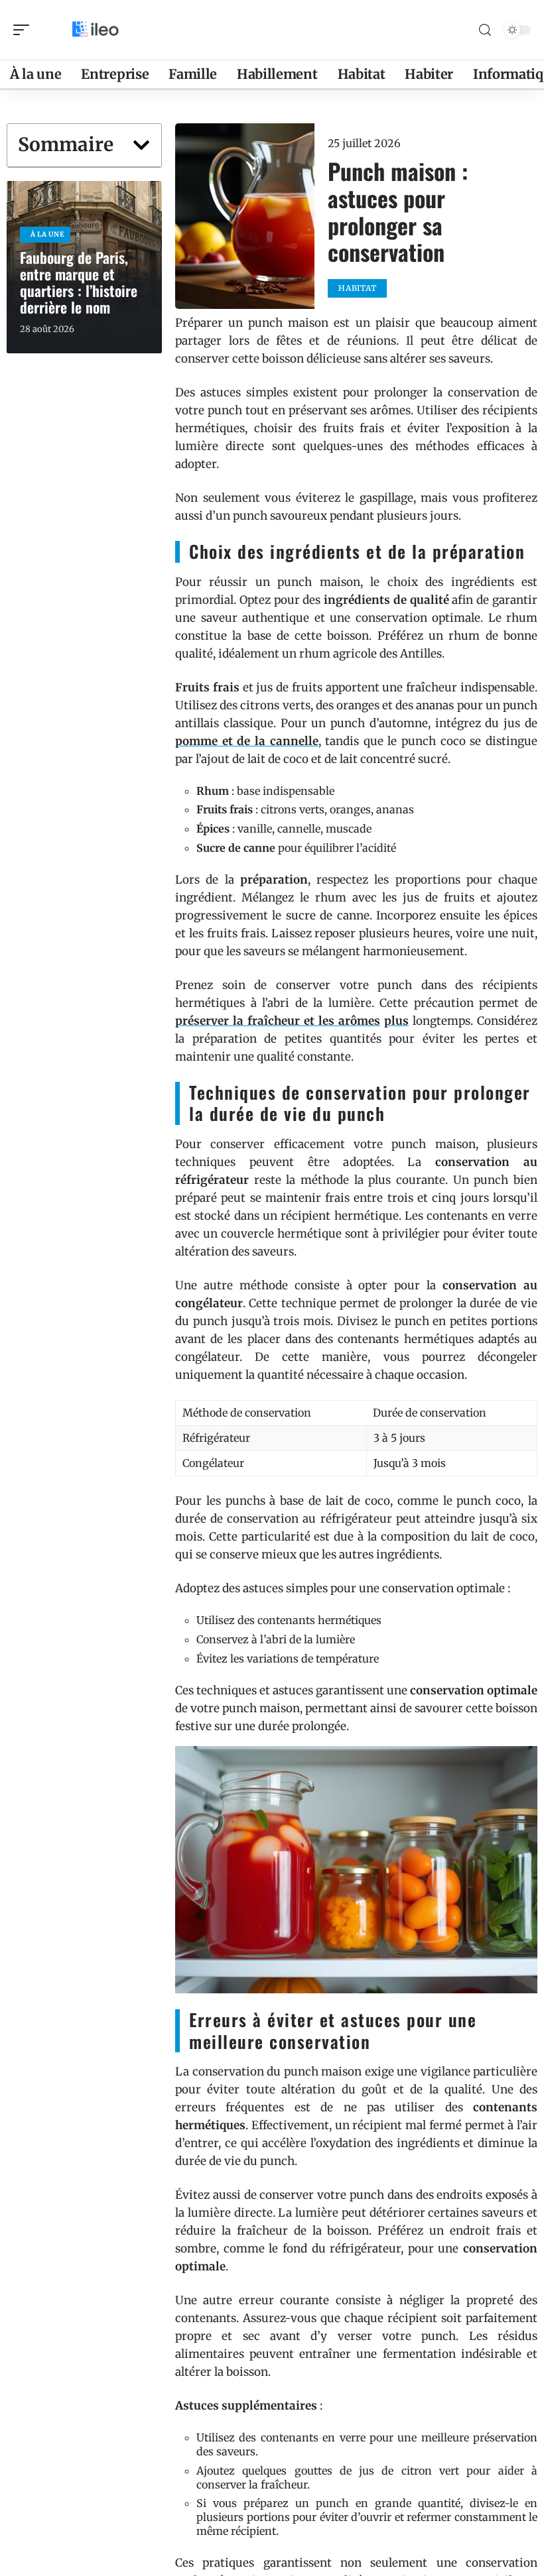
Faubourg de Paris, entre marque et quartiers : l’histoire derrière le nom (79, 282)
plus (396, 1021)
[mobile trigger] (25, 30)
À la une (48, 234)
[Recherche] (485, 30)
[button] (141, 145)
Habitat (357, 288)
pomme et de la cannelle (247, 741)
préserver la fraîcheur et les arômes (278, 1021)
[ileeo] (96, 30)
